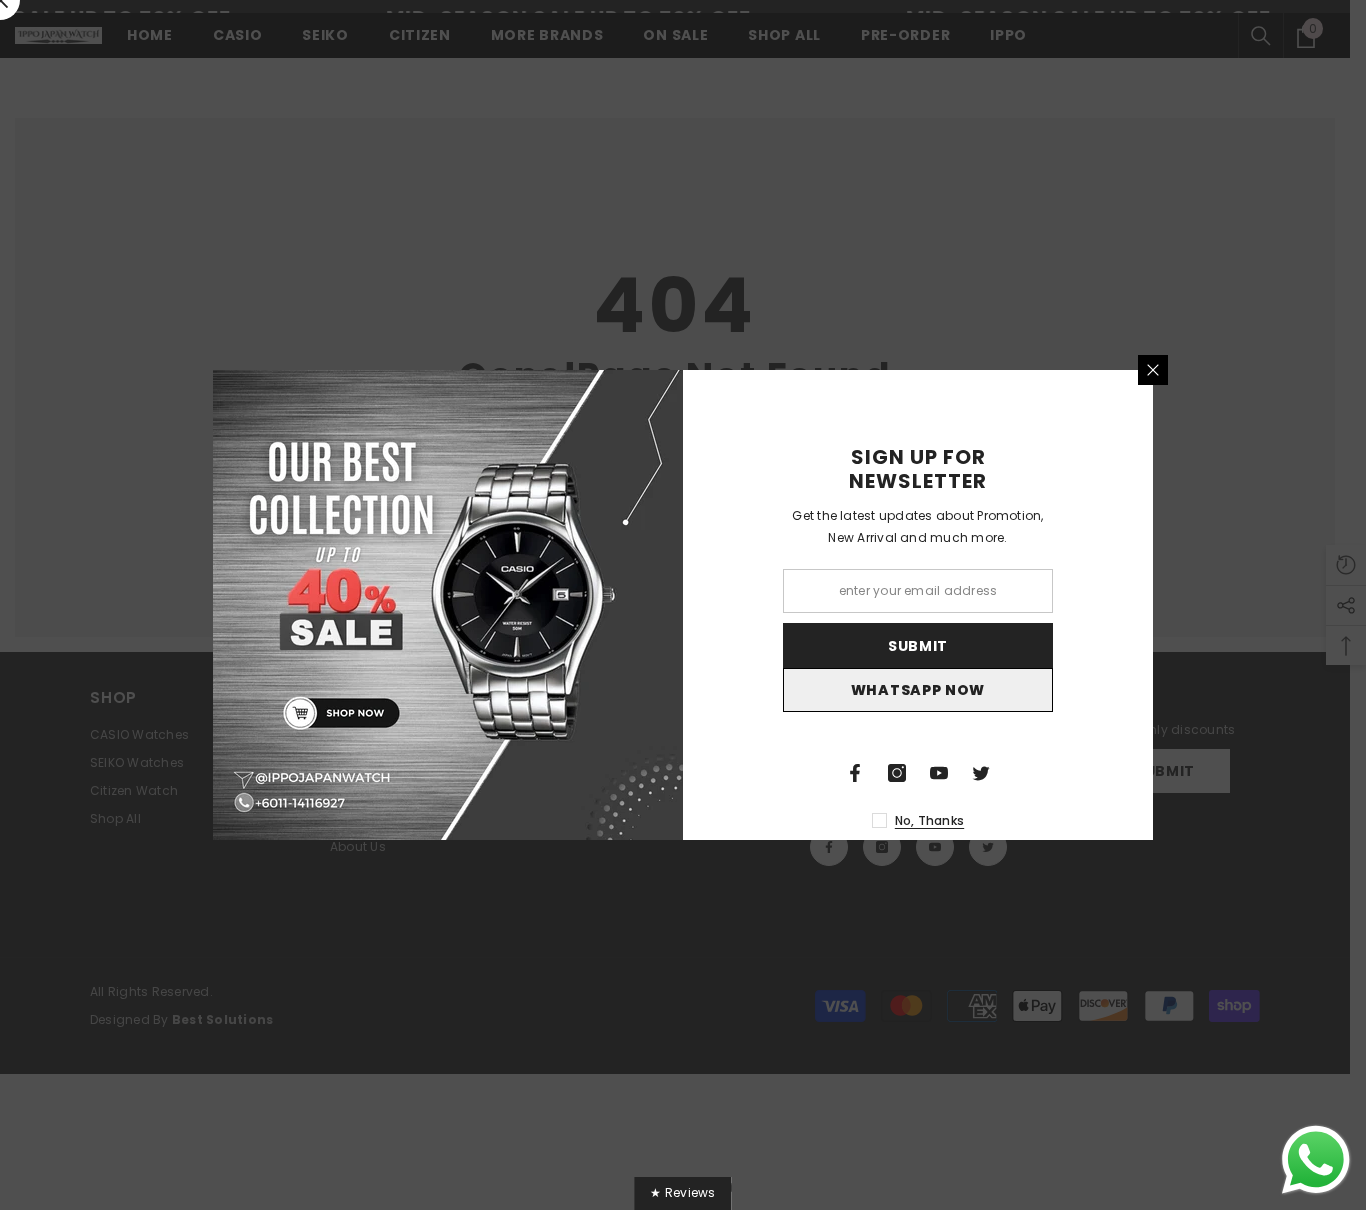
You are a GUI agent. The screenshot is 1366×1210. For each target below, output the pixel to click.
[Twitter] (981, 773)
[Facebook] (855, 773)
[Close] (1153, 370)
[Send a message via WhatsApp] (1316, 1160)
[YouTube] (939, 773)
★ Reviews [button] (682, 1192)
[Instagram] (897, 773)
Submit (918, 646)
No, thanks (929, 820)
